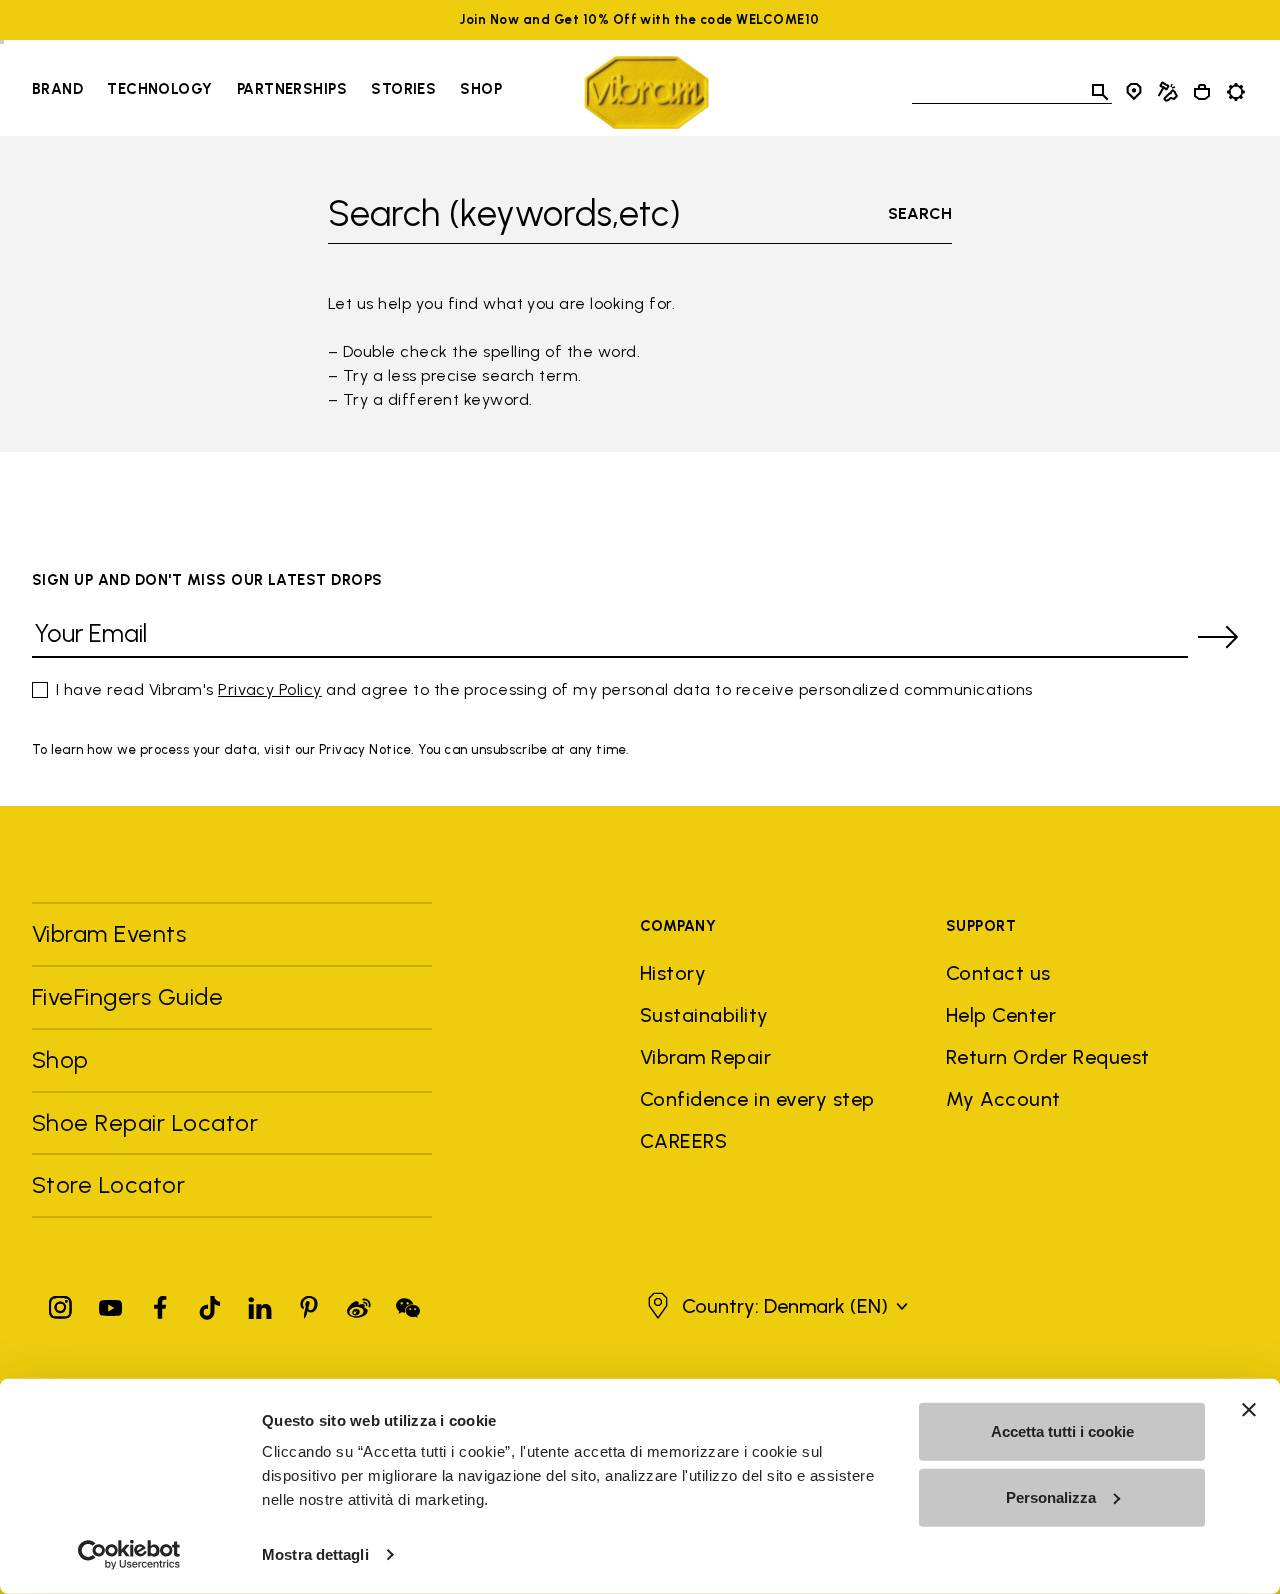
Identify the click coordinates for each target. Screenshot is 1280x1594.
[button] (775, 1306)
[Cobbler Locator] (1168, 92)
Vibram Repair (705, 1057)
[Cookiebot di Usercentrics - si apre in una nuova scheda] (129, 1555)
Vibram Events (109, 933)
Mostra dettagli (315, 1554)
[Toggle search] (1100, 92)
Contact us (998, 973)
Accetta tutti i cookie (1062, 1431)
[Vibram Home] (646, 92)
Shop (481, 89)
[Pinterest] (309, 1303)
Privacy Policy (270, 689)
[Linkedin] (260, 1303)
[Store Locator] (1134, 92)
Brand (57, 89)
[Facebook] (160, 1303)
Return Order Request (1048, 1057)
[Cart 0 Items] (1202, 92)
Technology (160, 89)
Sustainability (704, 1015)
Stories (403, 89)
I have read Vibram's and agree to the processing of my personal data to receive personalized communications (544, 689)
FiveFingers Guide (131, 996)
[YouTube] (111, 1303)
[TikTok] (210, 1303)
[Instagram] (61, 1303)
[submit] (1218, 637)
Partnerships (292, 89)
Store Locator (108, 1184)
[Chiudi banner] (1249, 1410)
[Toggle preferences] (1236, 92)
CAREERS (683, 1141)
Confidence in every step (757, 1099)
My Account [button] (1003, 1099)
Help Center (1001, 1015)
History (673, 973)
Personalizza (1051, 1496)
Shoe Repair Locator (145, 1122)
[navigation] (267, 92)
